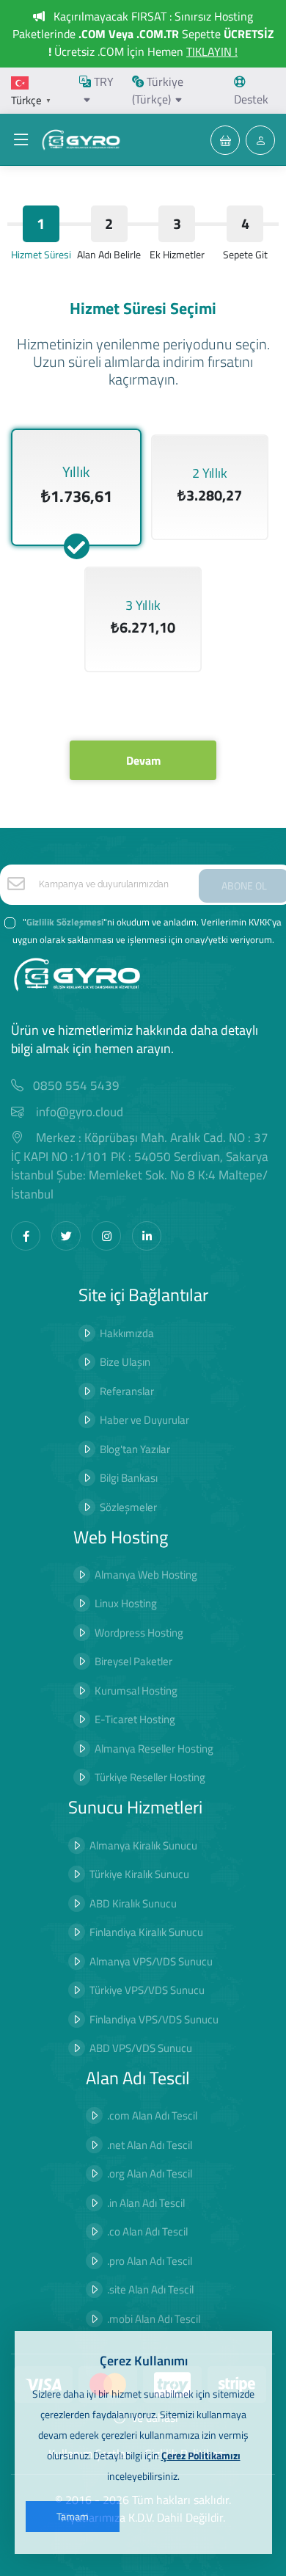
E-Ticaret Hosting (135, 1719)
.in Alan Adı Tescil (146, 2203)
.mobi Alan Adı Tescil (154, 2319)
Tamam (73, 2516)
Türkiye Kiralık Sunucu (139, 1874)
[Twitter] (66, 1236)
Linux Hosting (126, 1603)
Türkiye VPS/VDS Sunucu (147, 1990)
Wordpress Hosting (139, 1633)
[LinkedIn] (147, 1236)
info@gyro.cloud (80, 1112)
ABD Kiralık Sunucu (133, 1903)
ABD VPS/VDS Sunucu (141, 2048)
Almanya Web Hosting (146, 1575)
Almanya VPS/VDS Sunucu (151, 1961)
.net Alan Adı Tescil (150, 2145)
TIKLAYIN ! (212, 51)
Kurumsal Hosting (136, 1691)
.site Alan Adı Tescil (150, 2289)
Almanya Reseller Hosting (154, 1749)
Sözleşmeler (128, 1507)
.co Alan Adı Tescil (147, 2231)
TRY (102, 81)
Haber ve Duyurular (144, 1420)
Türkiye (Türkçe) (158, 90)
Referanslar (127, 1391)
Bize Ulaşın (125, 1362)
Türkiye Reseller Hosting (150, 1777)
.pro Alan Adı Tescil (150, 2261)
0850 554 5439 (76, 1086)
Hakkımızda (127, 1333)
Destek (251, 99)
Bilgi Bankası (129, 1478)
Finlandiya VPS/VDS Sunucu (154, 2019)
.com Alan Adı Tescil (152, 2115)
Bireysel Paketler (133, 1661)
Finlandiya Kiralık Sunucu (146, 1932)
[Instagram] (106, 1236)
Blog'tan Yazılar (135, 1449)
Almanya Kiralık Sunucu (143, 1845)
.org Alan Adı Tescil (150, 2173)
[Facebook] (26, 1236)
